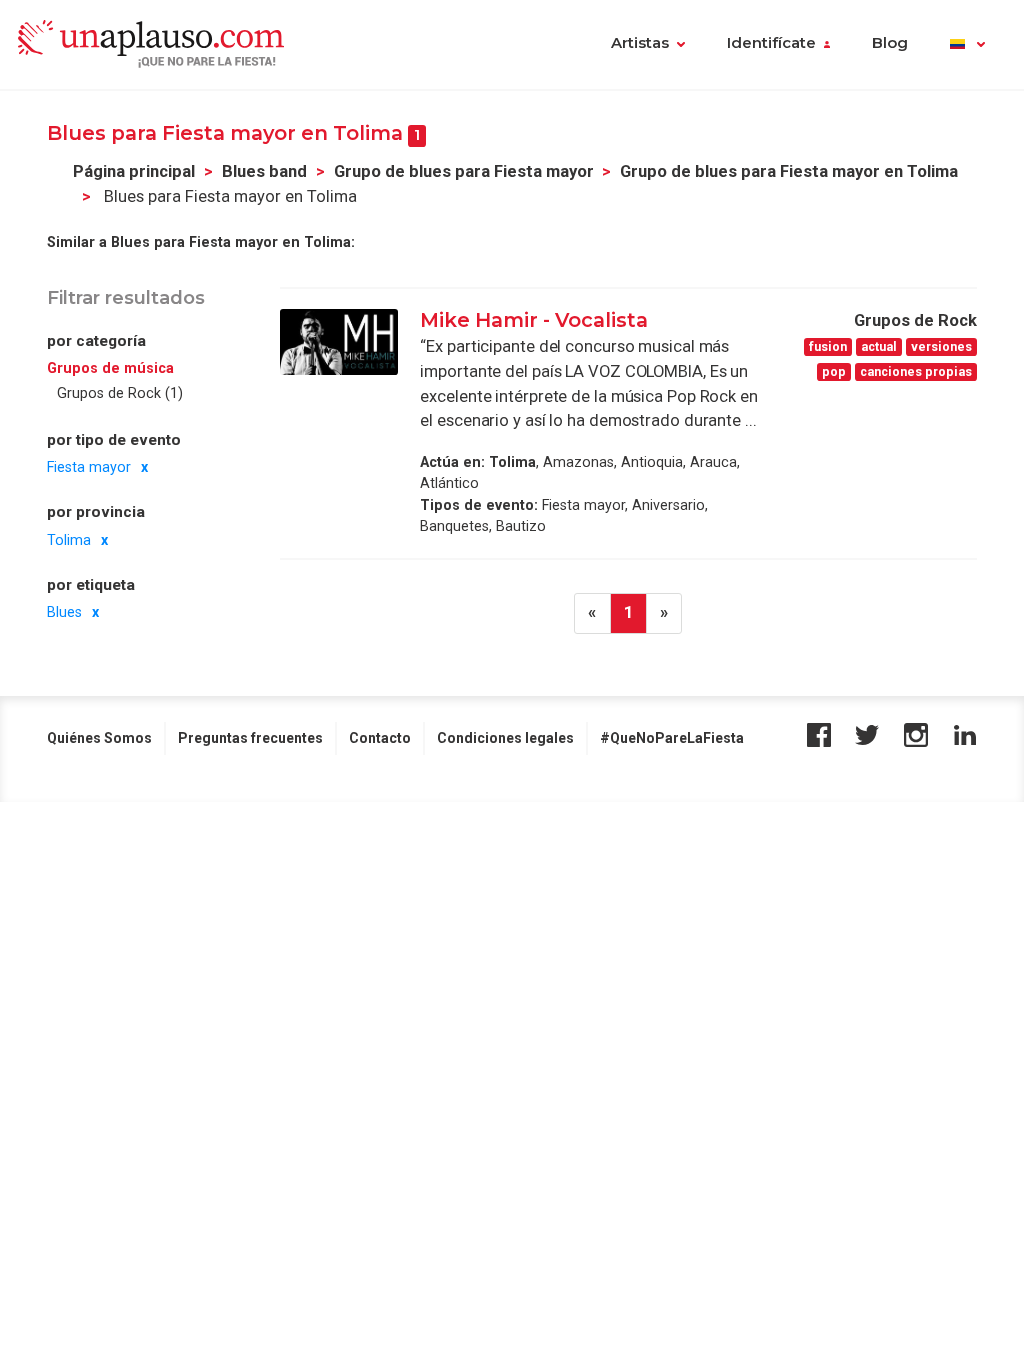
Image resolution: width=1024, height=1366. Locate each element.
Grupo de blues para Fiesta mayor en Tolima (789, 171)
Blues (64, 612)
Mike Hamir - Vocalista (534, 320)
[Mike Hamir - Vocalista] (339, 342)
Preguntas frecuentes (250, 738)
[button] (967, 45)
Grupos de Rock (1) (120, 393)
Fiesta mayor (89, 467)
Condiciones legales (505, 738)
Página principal (134, 171)
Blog (890, 43)
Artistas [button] (640, 43)
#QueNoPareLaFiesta (672, 738)
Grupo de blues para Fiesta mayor (464, 171)
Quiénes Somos (99, 738)
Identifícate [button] (771, 43)
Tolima (69, 540)
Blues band (264, 171)
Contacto (380, 738)
